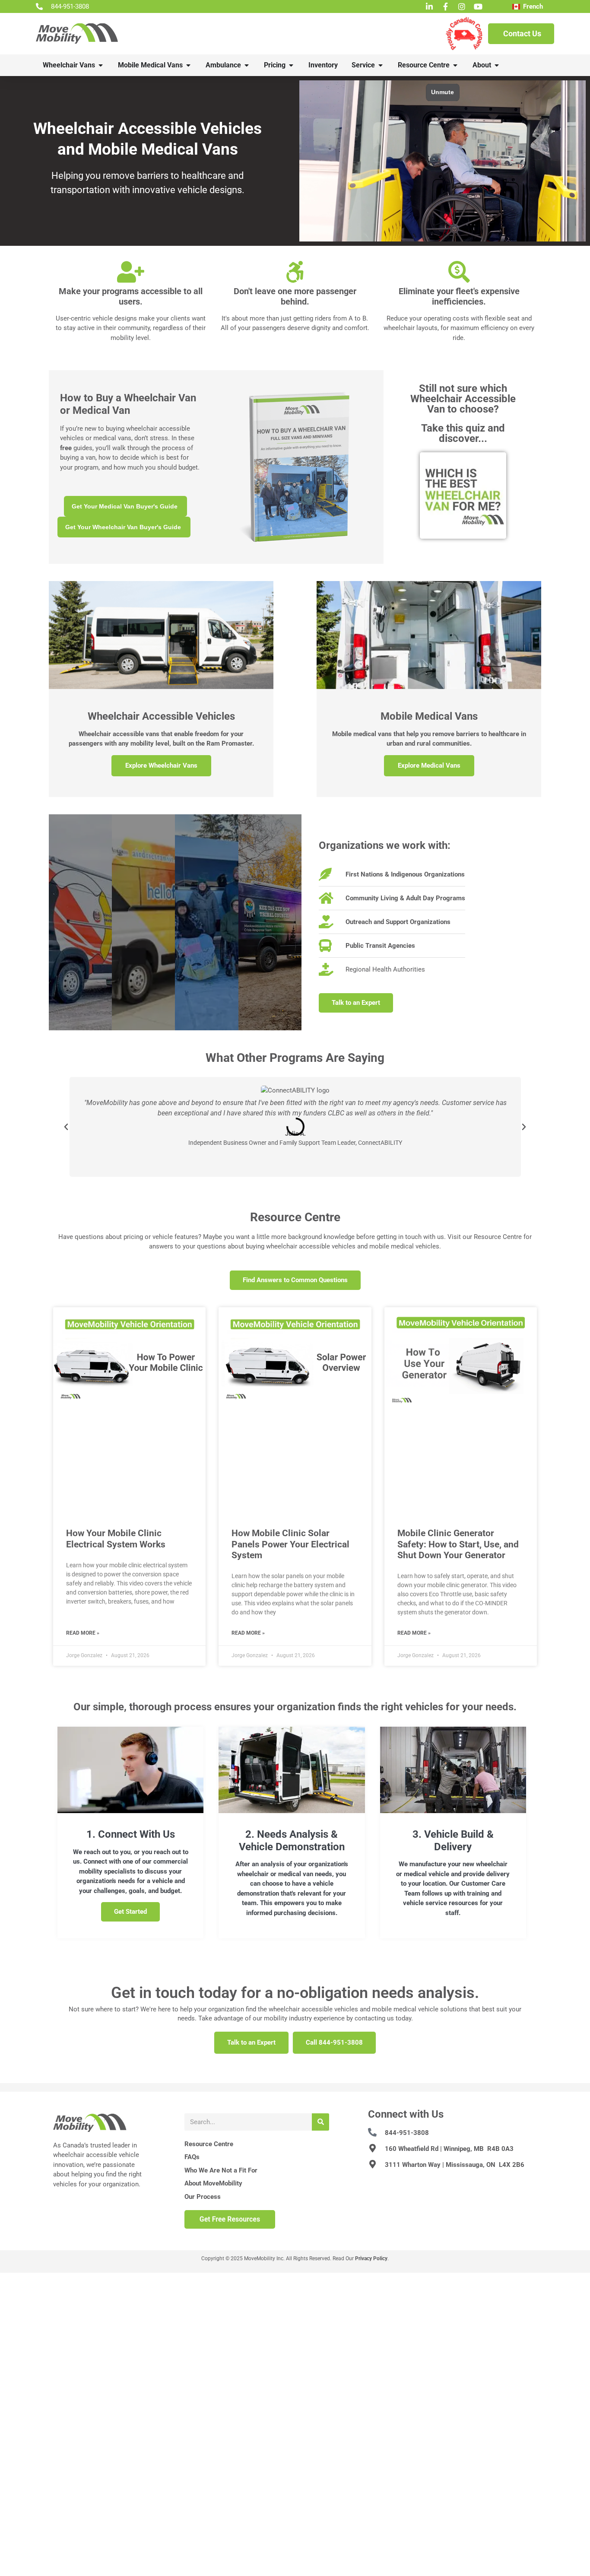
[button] (66, 1127)
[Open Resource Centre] (455, 65)
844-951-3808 (407, 2133)
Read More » (83, 1633)
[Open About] (497, 65)
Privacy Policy (371, 2258)
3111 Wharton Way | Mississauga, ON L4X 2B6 (455, 2165)
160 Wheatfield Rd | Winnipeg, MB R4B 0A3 (449, 2149)
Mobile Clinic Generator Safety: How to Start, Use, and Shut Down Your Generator (458, 1544)
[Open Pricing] (291, 65)
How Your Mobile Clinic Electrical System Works (116, 1539)
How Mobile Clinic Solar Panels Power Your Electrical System (290, 1544)
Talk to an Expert (251, 2042)
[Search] (320, 2122)
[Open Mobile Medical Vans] (188, 65)
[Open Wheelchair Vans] (101, 65)
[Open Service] (381, 65)
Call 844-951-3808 (334, 2042)
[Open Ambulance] (247, 65)
